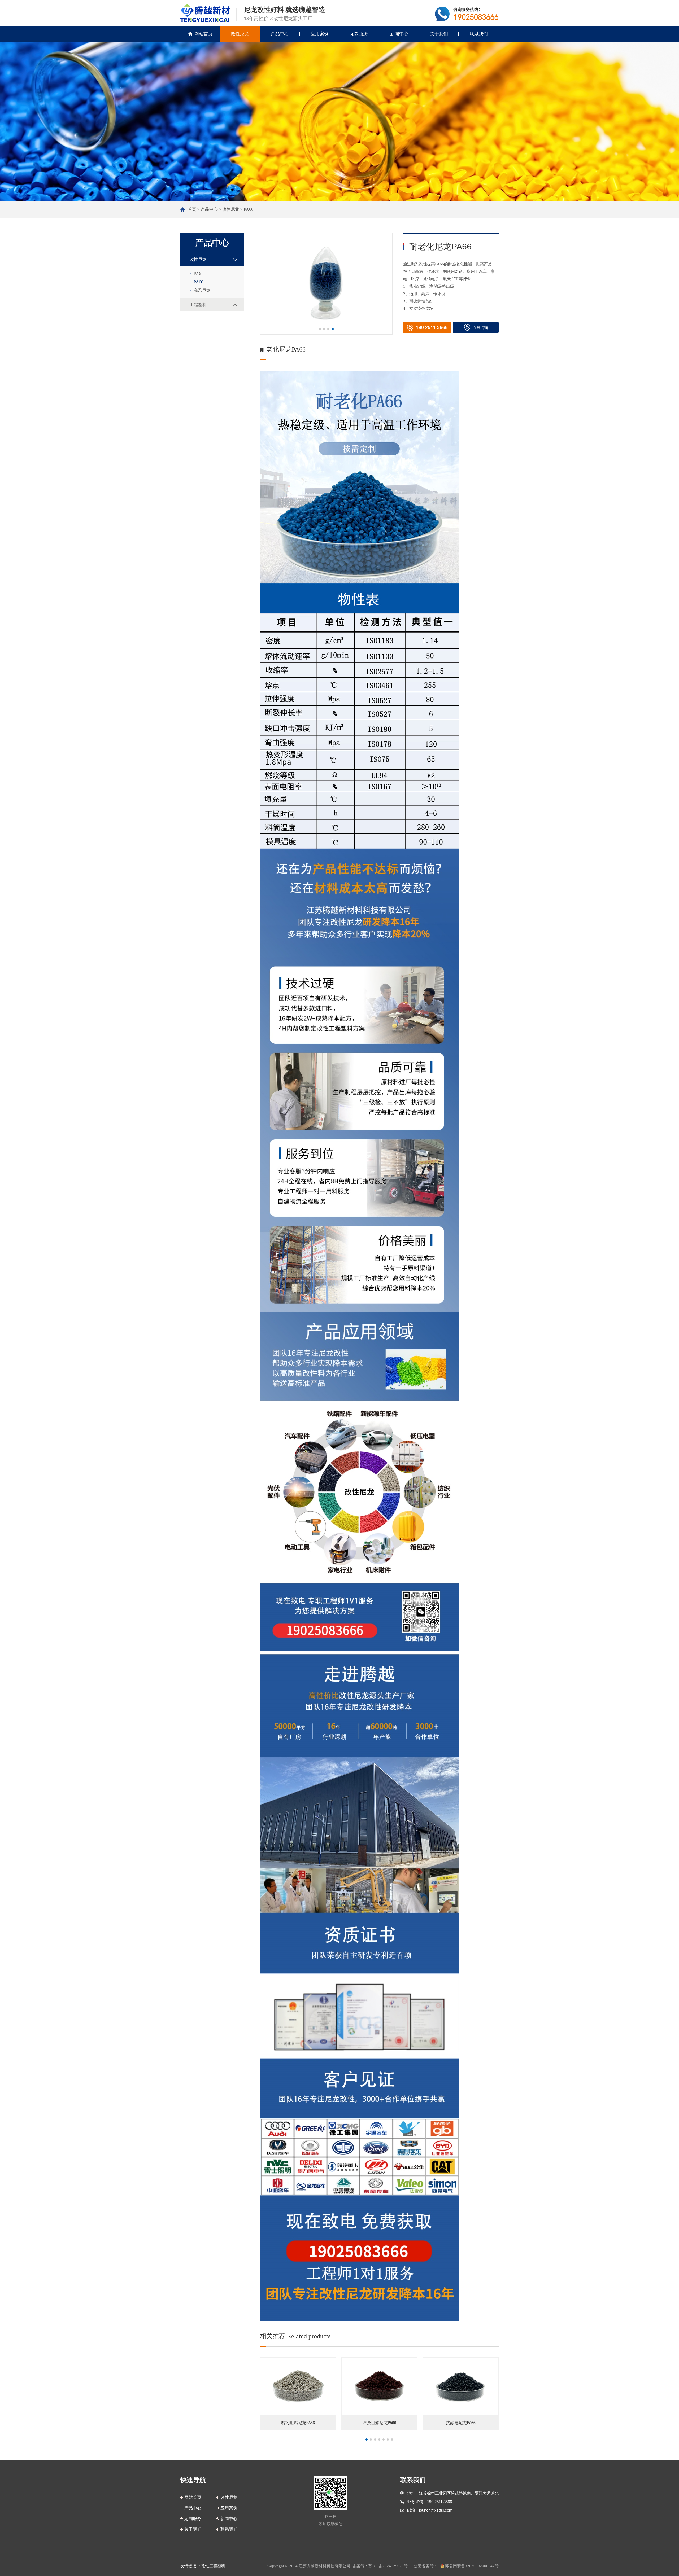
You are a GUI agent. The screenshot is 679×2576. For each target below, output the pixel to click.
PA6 (197, 273)
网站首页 (203, 34)
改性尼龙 (240, 34)
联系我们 (479, 34)
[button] (320, 329)
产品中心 (280, 34)
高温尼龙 (202, 290)
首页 (192, 209)
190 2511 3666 (439, 2502)
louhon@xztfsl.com (436, 2510)
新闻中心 (399, 34)
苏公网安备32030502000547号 (472, 2566)
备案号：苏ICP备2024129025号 (380, 2566)
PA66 (249, 209)
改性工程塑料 (213, 2566)
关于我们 (439, 34)
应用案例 (320, 34)
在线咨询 (480, 328)
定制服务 (359, 34)
